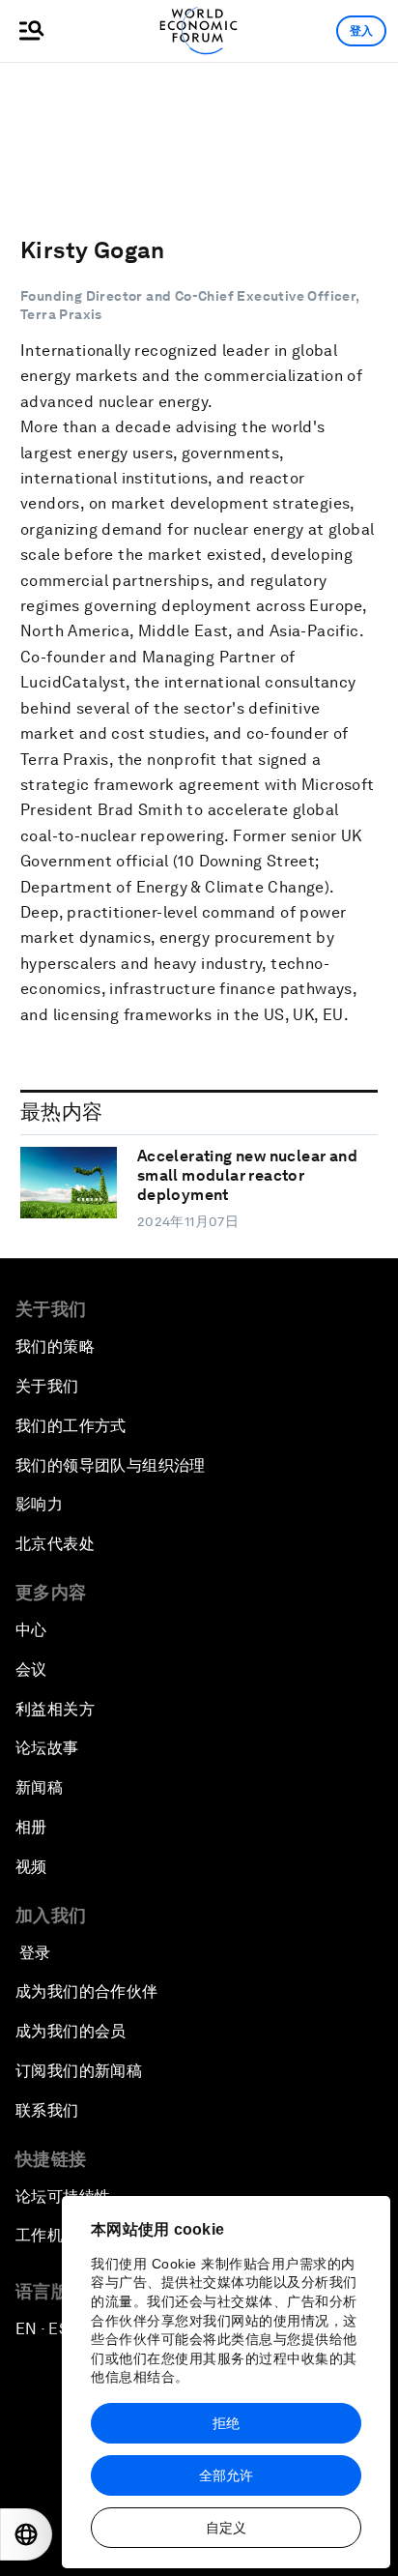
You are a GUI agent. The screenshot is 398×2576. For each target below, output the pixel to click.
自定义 (226, 2528)
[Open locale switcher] (26, 2534)
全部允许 (226, 2475)
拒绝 (226, 2423)
